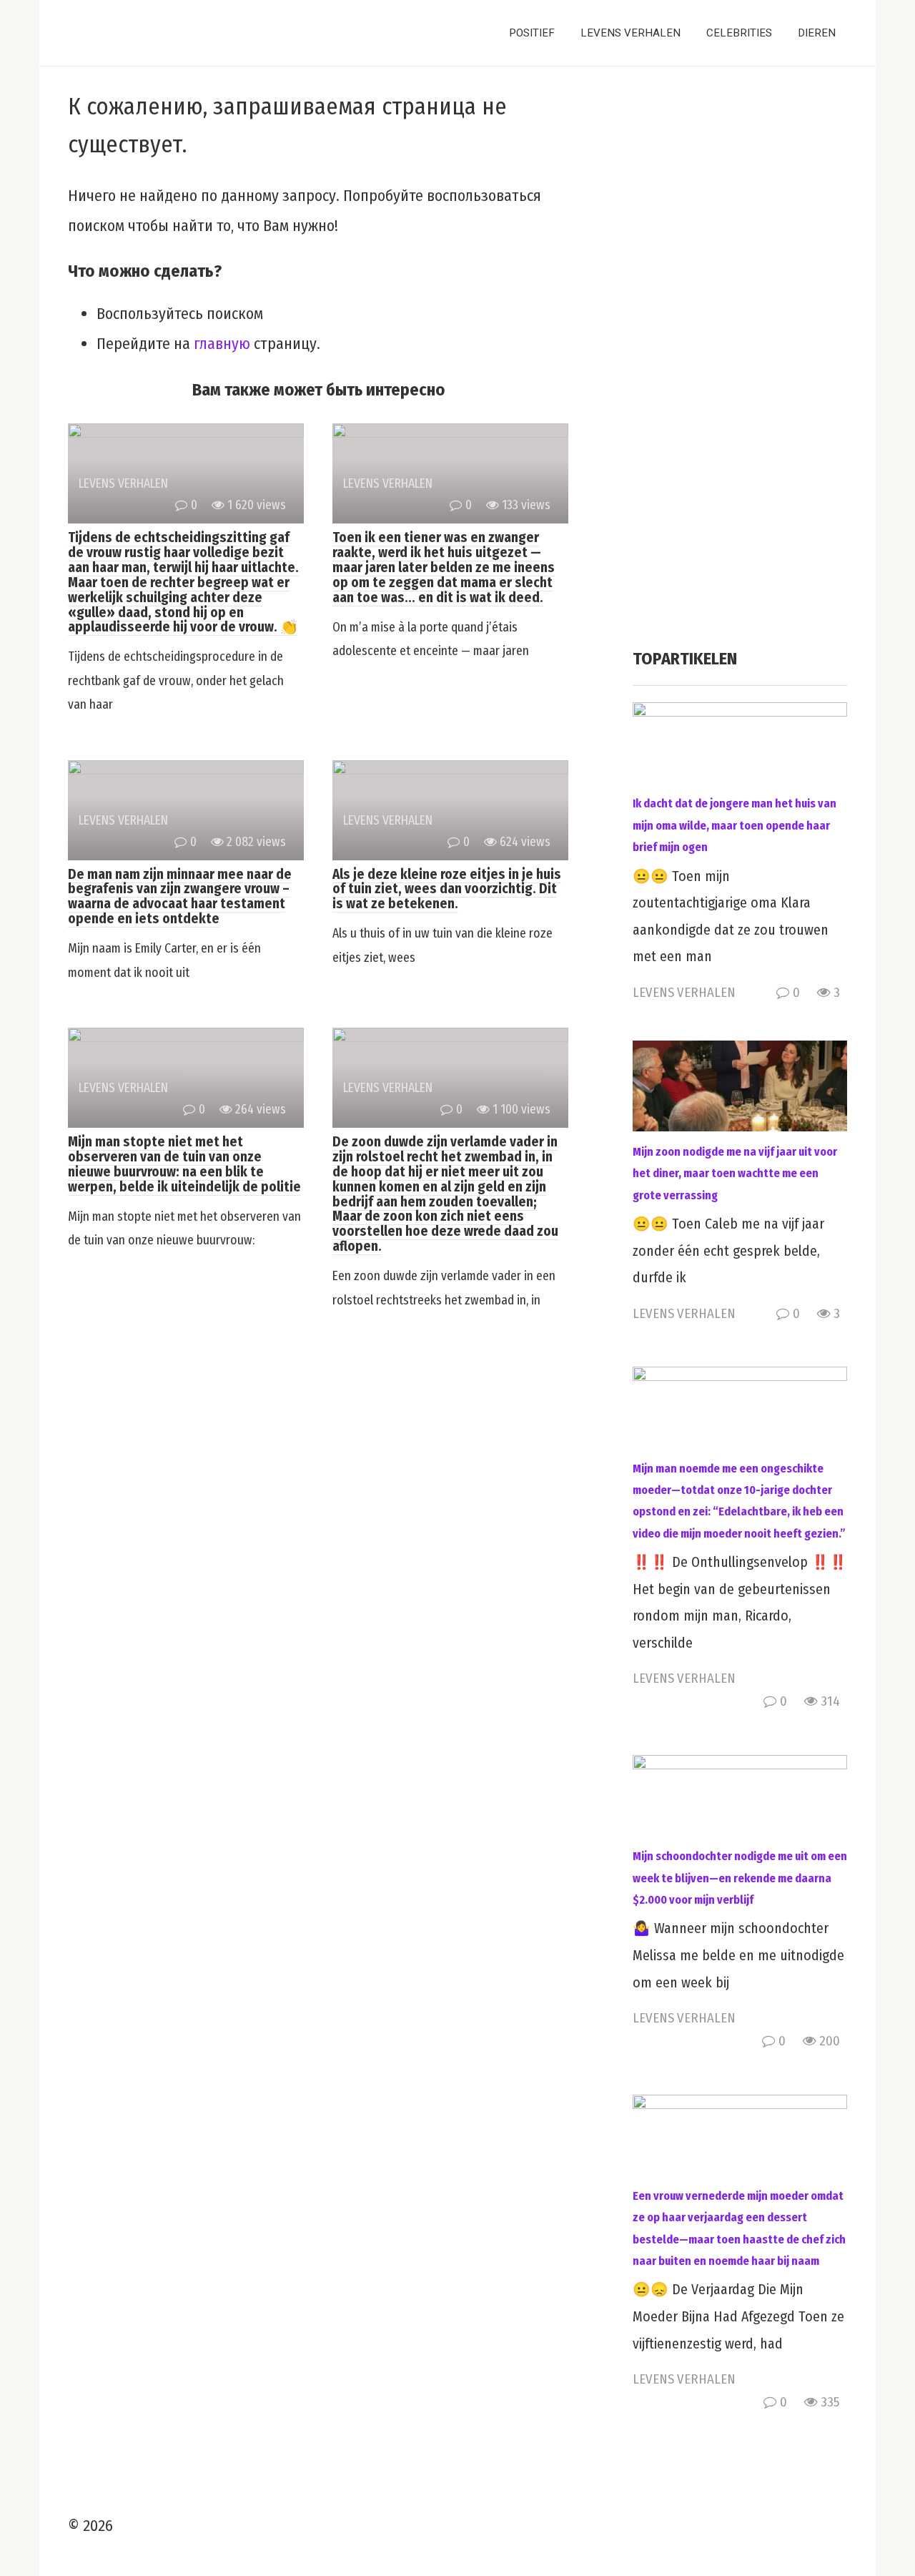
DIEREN (817, 33)
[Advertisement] (740, 362)
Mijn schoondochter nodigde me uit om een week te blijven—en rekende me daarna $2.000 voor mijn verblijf (740, 1878)
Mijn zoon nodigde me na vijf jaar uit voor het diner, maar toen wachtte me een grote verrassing (735, 1174)
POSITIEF (532, 33)
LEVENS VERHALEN (630, 33)
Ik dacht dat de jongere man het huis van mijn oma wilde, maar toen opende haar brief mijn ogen (735, 825)
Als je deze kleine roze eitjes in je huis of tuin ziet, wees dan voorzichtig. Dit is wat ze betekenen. (447, 889)
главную (222, 344)
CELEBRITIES (739, 33)
